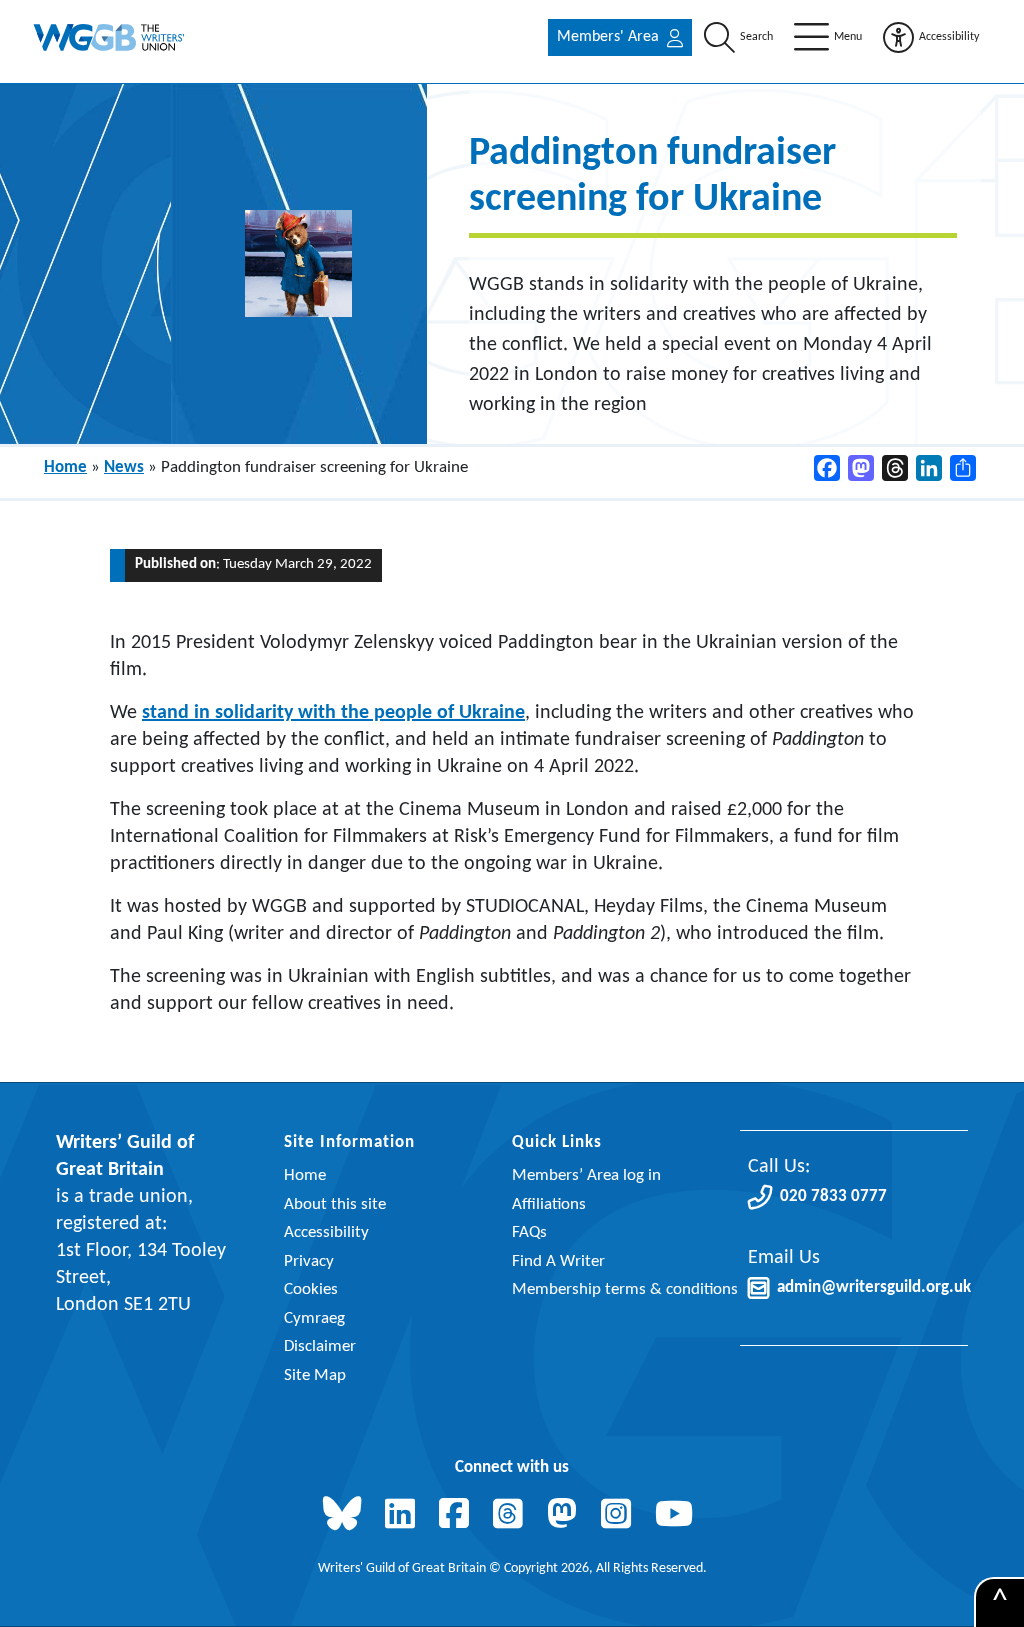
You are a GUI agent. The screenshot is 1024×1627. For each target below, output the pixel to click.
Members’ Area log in (586, 1175)
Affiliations (549, 1204)
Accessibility (326, 1232)
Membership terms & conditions (625, 1289)
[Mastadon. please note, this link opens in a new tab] (566, 1516)
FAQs (529, 1232)
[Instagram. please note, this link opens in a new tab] (620, 1516)
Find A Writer (558, 1261)
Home (65, 467)
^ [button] (1000, 1603)
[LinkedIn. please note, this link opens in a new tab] (404, 1516)
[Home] (110, 37)
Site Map (315, 1375)
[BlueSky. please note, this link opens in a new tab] (346, 1516)
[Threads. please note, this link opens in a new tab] (512, 1516)
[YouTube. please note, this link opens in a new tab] (678, 1516)
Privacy (309, 1261)
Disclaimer (320, 1346)
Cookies (311, 1289)
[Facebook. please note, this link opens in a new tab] (458, 1516)
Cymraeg (314, 1318)
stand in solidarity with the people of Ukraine (333, 713)
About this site (335, 1204)
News (124, 467)
